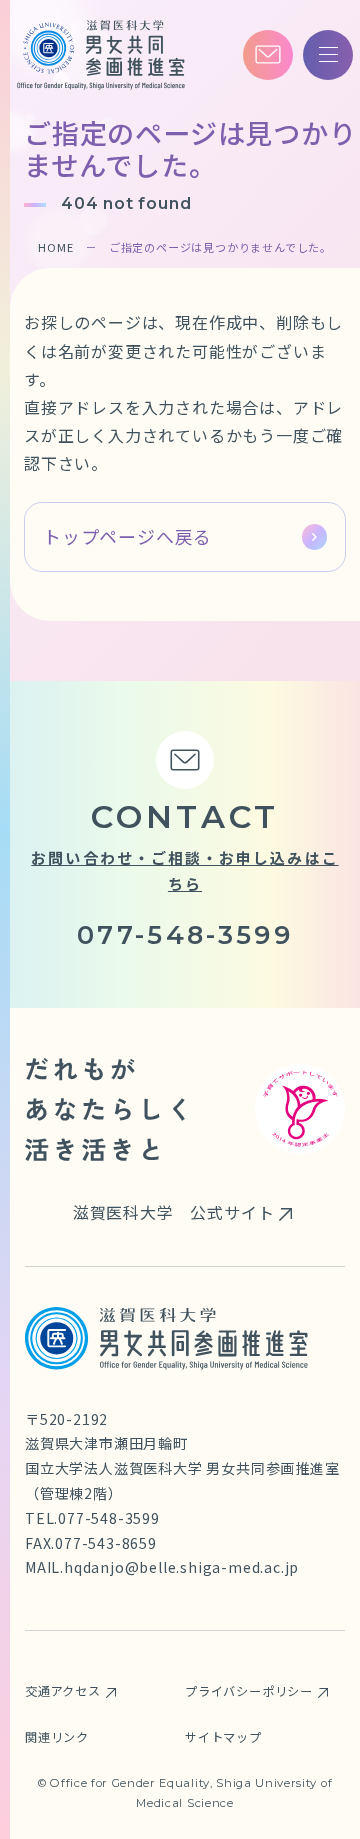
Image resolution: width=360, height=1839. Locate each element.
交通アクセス (63, 1691)
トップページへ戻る (127, 536)
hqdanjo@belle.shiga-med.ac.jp (181, 1567)
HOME (55, 247)
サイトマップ (223, 1737)
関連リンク (57, 1737)
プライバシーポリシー (249, 1691)
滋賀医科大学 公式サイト (174, 1212)
